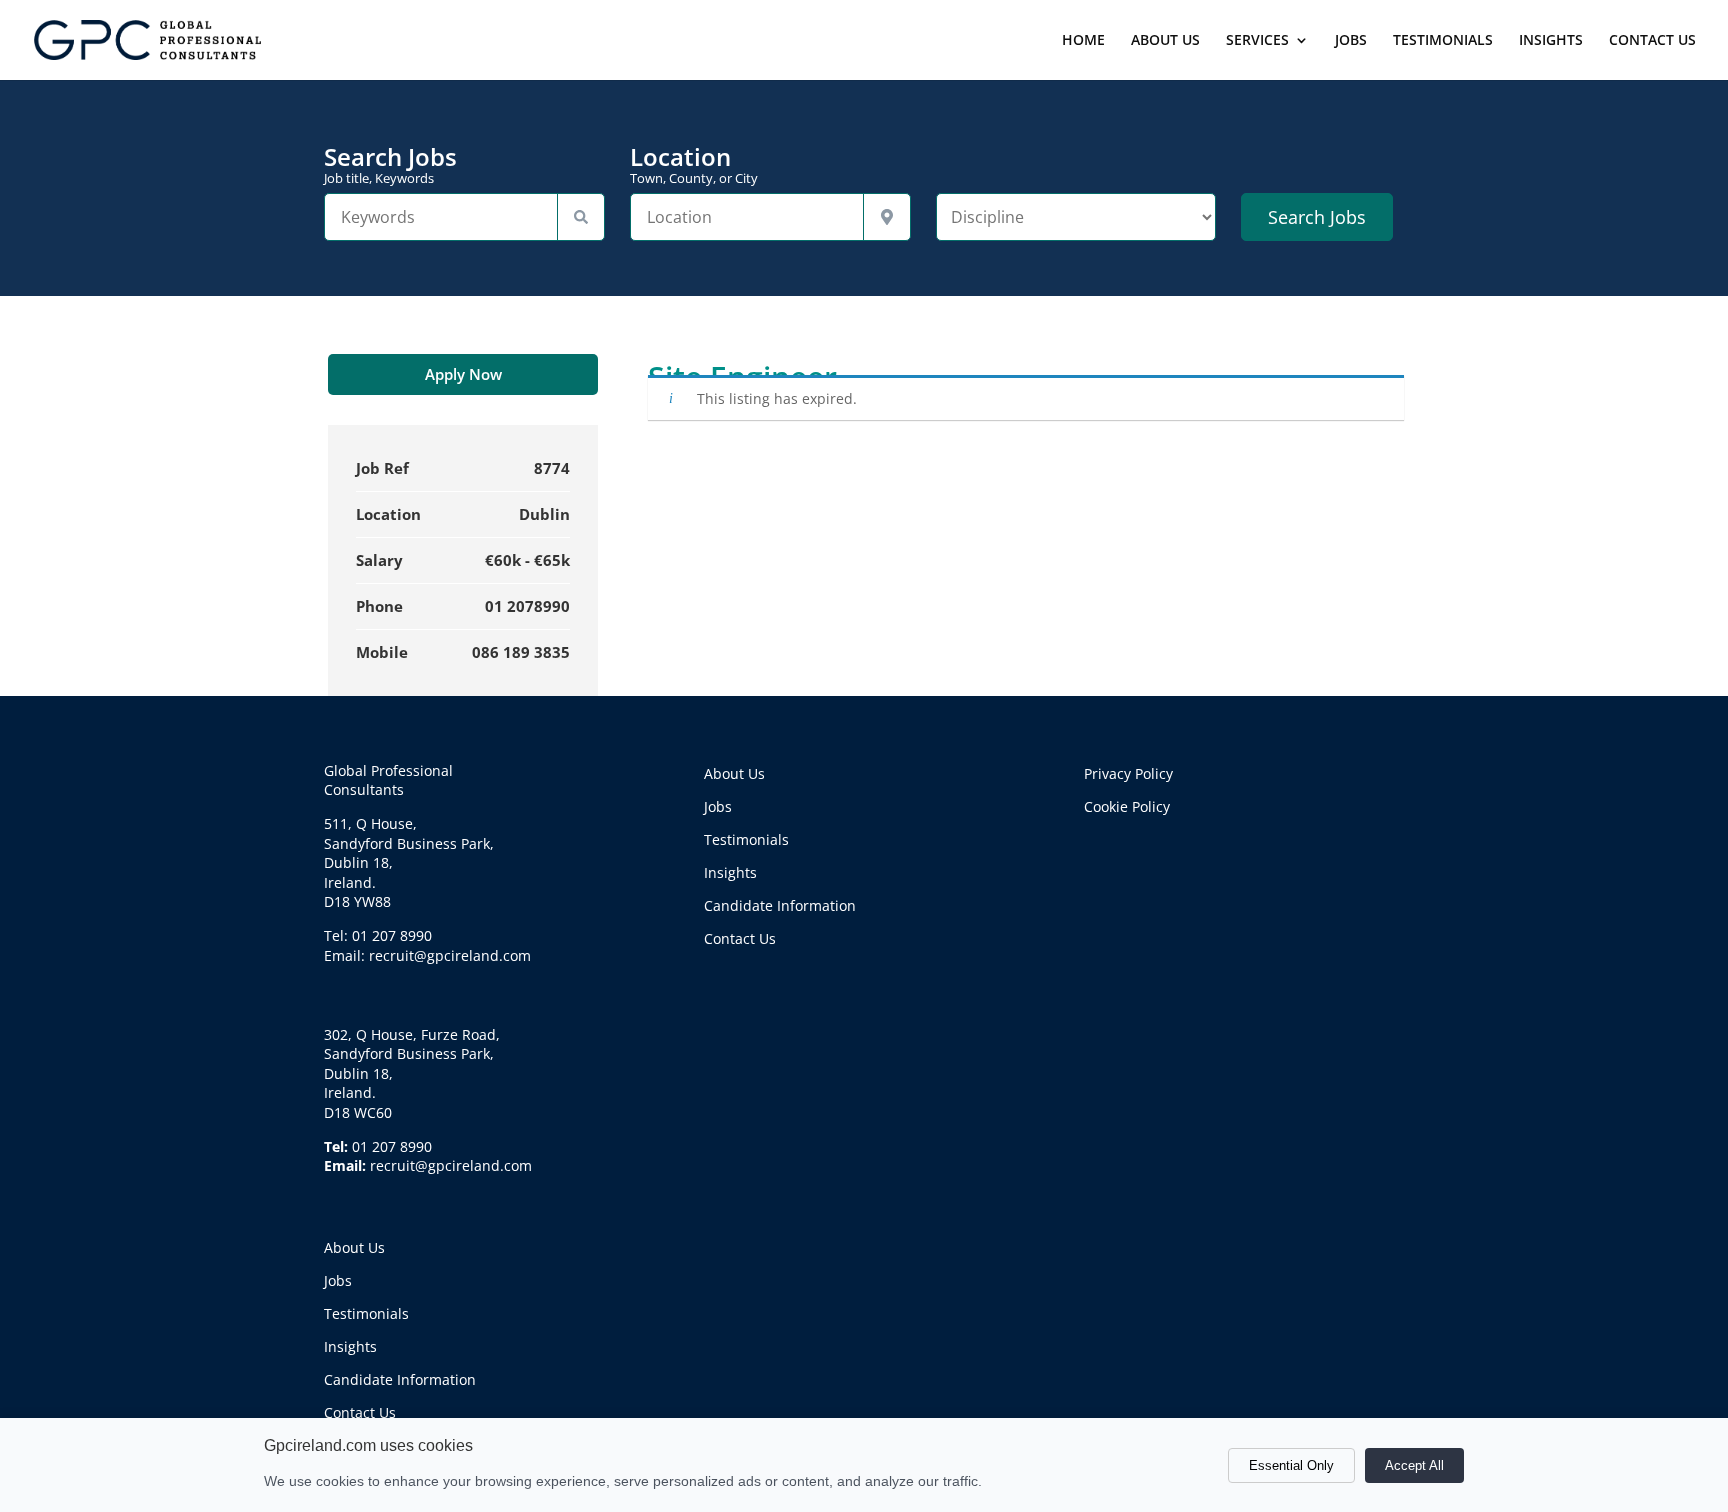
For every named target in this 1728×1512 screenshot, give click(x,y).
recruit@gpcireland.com (451, 1165)
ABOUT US (1165, 41)
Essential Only (1291, 1465)
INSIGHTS (1551, 41)
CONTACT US (1652, 41)
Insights (350, 1346)
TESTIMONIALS (1443, 41)
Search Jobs (390, 165)
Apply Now (463, 374)
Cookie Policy (1127, 806)
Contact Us (360, 1412)
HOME (1083, 41)
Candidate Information (400, 1379)
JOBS (1351, 41)
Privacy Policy (1128, 773)
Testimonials (366, 1313)
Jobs (338, 1280)
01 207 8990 (392, 1146)
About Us (354, 1247)
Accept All (1414, 1465)
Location (694, 165)
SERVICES (1257, 41)
